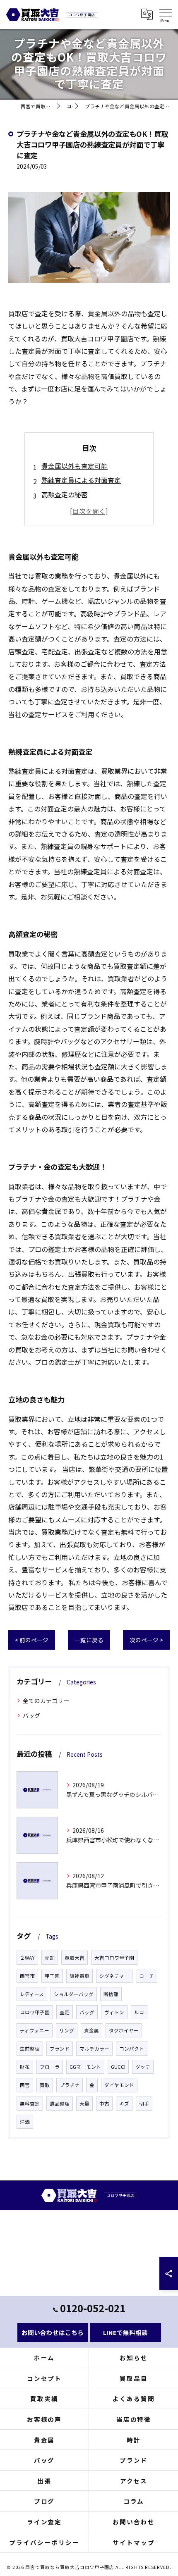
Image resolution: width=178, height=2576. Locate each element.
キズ (124, 2104)
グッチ (143, 2067)
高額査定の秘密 (65, 494)
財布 (25, 2067)
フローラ (50, 2067)
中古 (104, 2104)
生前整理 (30, 2049)
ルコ (139, 2012)
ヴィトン (114, 2012)
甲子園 (52, 1976)
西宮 (25, 2085)
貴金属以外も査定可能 (75, 466)
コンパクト (132, 2049)
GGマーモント (85, 2067)
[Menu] (165, 14)
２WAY (27, 1958)
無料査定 (30, 2104)
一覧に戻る (89, 1640)
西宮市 (27, 1976)
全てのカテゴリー (46, 1701)
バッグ (31, 1715)
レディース (32, 1994)
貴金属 (91, 2030)
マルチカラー (94, 2049)
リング (67, 2030)
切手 (144, 2104)
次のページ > (146, 1640)
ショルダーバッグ (74, 1994)
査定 (65, 2012)
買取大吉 (75, 1958)
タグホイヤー (124, 2030)
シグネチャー (114, 1976)
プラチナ (70, 2085)
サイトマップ (134, 2542)
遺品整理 (60, 2104)
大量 (84, 2104)
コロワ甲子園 (35, 2012)
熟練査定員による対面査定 (81, 480)
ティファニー (35, 2030)
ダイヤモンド (119, 2085)
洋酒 (25, 2122)
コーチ (147, 1976)
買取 (45, 2085)
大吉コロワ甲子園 (114, 1958)
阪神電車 (79, 1976)
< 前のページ (32, 1640)
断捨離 (111, 1994)
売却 (50, 1958)
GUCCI (118, 2067)
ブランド (60, 2049)
